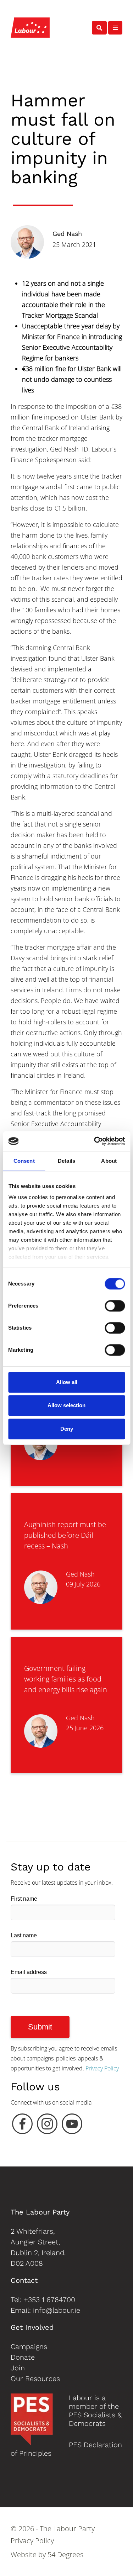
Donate (23, 2357)
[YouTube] (72, 2126)
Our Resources (35, 2379)
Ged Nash (67, 234)
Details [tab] (66, 1161)
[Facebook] (22, 2126)
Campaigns (29, 2347)
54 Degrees (65, 2554)
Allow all (67, 1382)
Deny (67, 1429)
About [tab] (109, 1161)
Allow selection (66, 1405)
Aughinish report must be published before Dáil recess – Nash (65, 1535)
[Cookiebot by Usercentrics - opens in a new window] (95, 1141)
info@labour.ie (57, 2310)
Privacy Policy (102, 2068)
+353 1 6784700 (49, 2300)
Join (18, 2368)
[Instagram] (47, 2126)
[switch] (115, 1306)
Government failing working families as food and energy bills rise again (66, 1679)
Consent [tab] (24, 1161)
